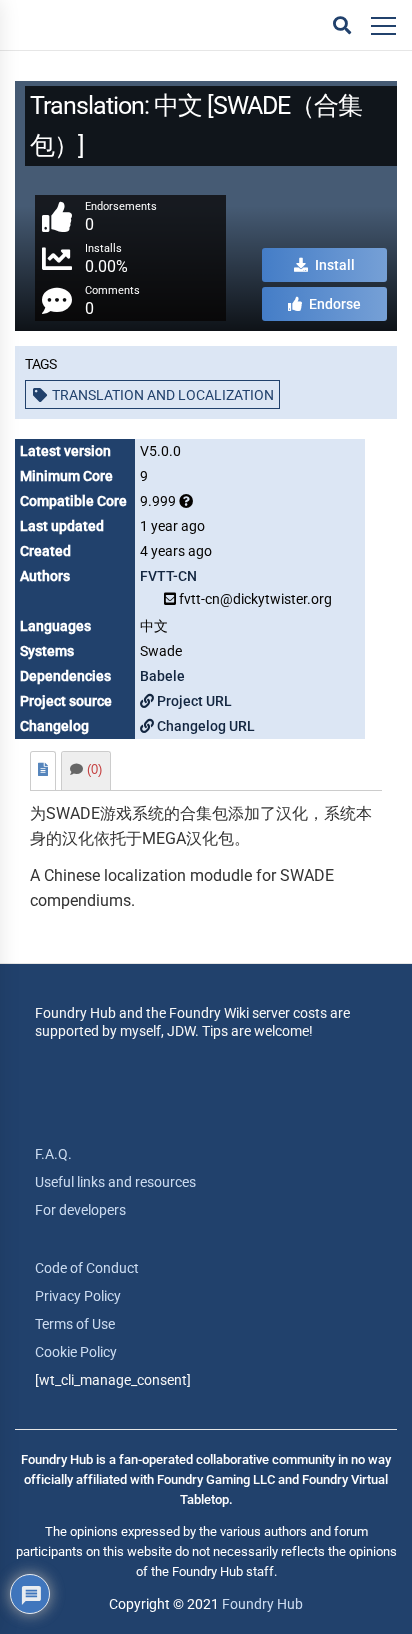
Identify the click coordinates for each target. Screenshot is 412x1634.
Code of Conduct (87, 1268)
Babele (162, 676)
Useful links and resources (115, 1182)
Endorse (333, 304)
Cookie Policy (76, 1352)
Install (333, 265)
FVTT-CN (168, 576)
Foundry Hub (262, 1604)
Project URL (193, 701)
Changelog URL (204, 726)
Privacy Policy (78, 1296)
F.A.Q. (53, 1154)
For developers (80, 1210)
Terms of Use (75, 1324)
